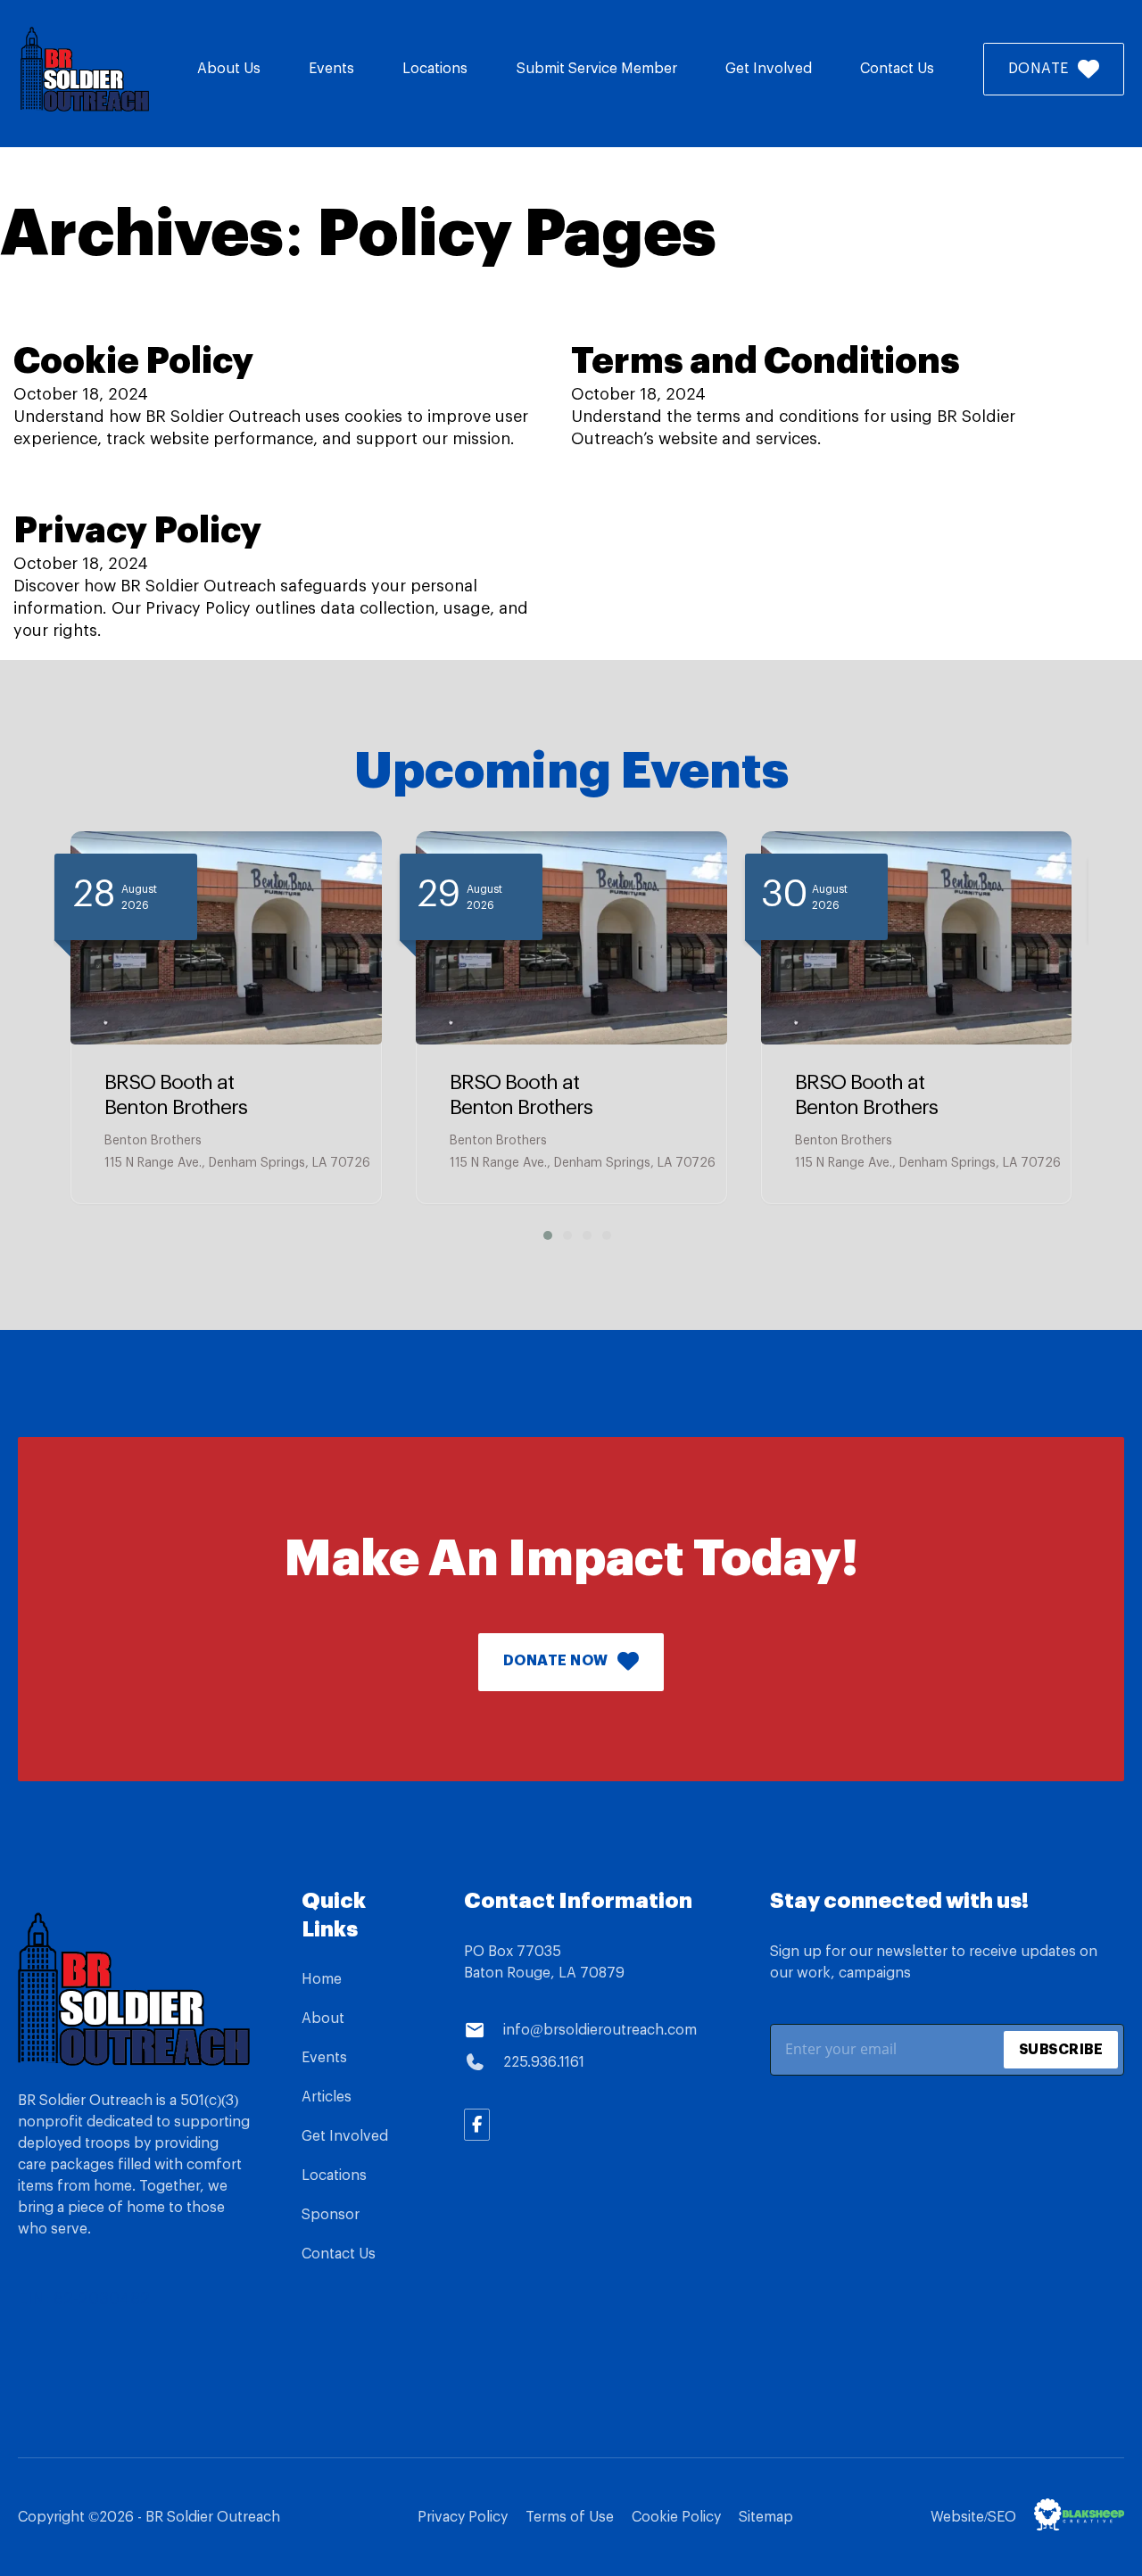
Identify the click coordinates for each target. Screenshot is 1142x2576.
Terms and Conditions (765, 362)
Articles (327, 2097)
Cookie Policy (133, 362)
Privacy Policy (137, 532)
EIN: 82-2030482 (84, 2299)
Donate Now (556, 1661)
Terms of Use (570, 2517)
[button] (542, 1235)
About (323, 2019)
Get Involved (769, 69)
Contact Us (897, 69)
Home (322, 1979)
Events (331, 69)
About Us (229, 69)
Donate (1039, 69)
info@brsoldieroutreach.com (600, 2030)
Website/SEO (973, 2517)
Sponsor (331, 2215)
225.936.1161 (544, 2062)
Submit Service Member (597, 69)
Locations (435, 69)
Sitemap (766, 2517)
